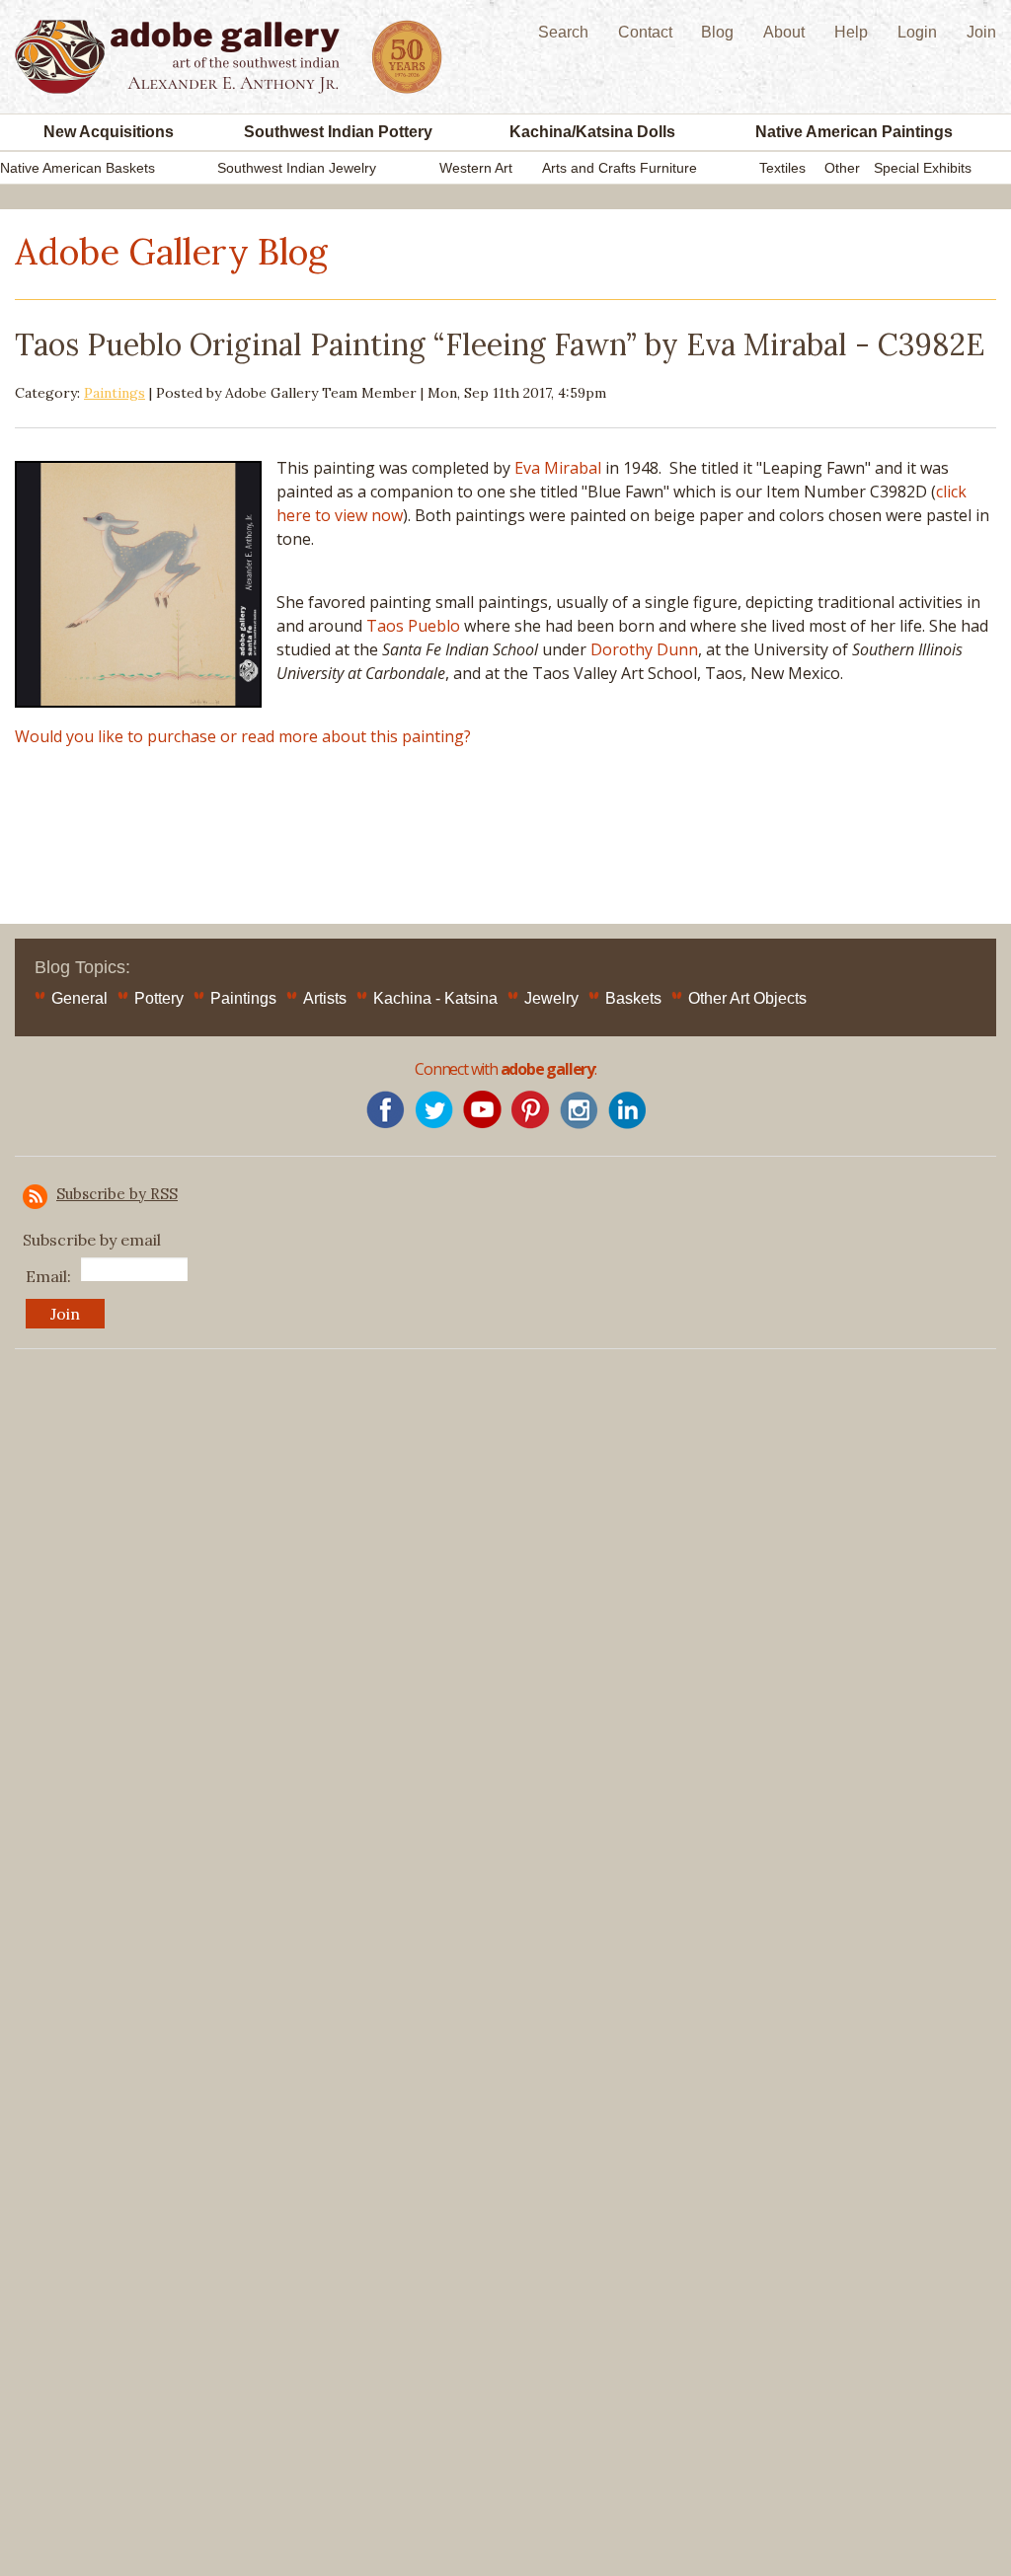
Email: (48, 1276)
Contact (645, 32)
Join (981, 32)
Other (842, 168)
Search (563, 32)
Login (917, 32)
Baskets (633, 998)
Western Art (476, 168)
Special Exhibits (923, 168)
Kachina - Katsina (435, 998)
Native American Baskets (78, 168)
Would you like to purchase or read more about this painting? (243, 736)
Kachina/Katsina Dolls (592, 132)
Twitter (434, 1110)
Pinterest (531, 1110)
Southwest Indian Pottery (338, 132)
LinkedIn (627, 1110)
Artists (325, 998)
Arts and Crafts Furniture (620, 168)
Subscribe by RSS (117, 1194)
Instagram (579, 1110)
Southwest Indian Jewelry (297, 168)
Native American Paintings (854, 132)
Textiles (782, 168)
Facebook (386, 1110)
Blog (717, 32)
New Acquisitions (109, 132)
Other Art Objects (747, 998)
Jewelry (551, 998)
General (79, 998)
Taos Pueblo (413, 626)
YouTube (482, 1110)
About (784, 32)
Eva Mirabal (558, 468)
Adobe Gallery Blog (171, 252)
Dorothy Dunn (644, 649)
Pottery (159, 998)
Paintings (115, 393)
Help (851, 32)
